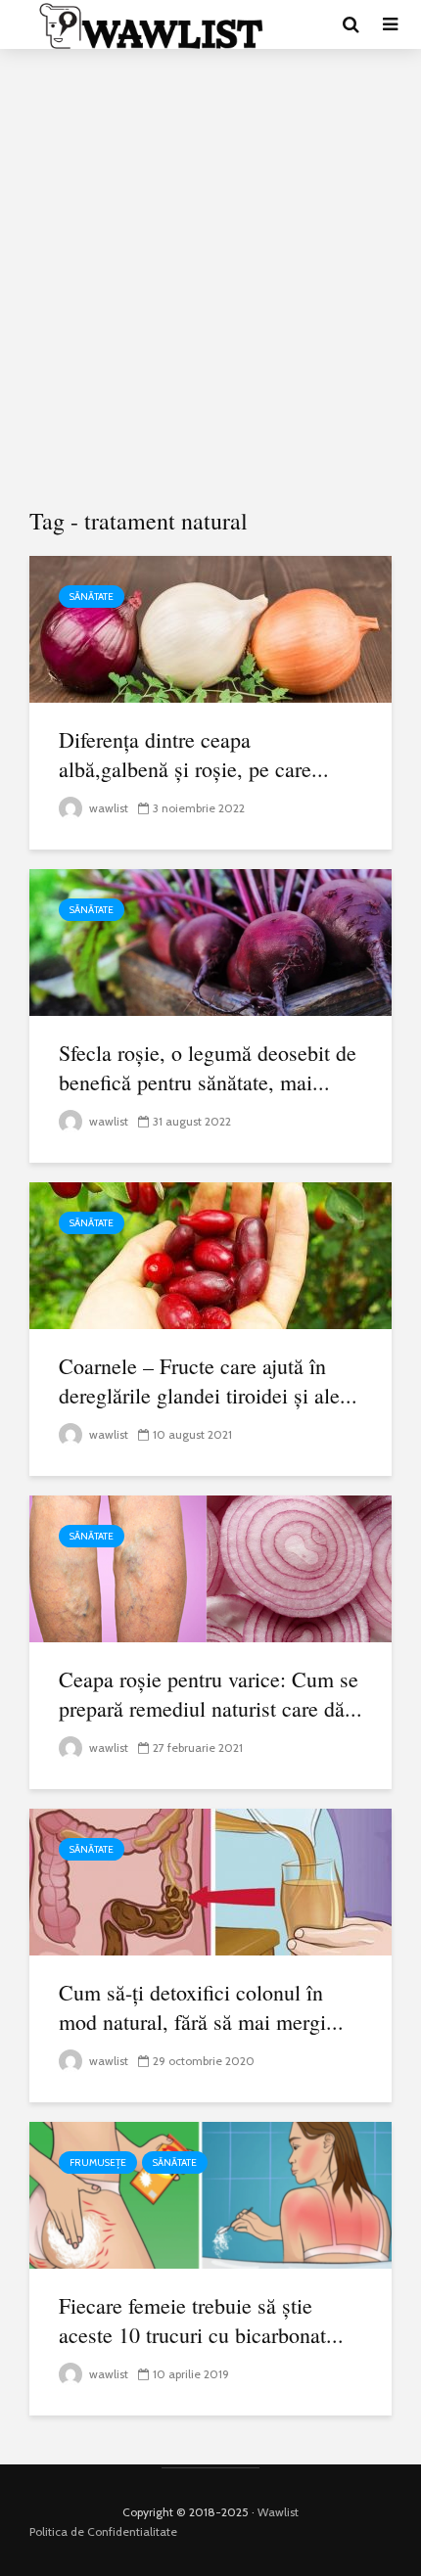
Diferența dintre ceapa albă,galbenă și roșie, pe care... (194, 754)
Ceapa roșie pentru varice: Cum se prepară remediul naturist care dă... (210, 1694)
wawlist (107, 808)
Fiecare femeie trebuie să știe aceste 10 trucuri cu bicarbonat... (201, 2320)
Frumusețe (98, 2162)
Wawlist (278, 2512)
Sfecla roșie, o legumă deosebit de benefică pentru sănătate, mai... (208, 1067)
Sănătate (92, 597)
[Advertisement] (210, 279)
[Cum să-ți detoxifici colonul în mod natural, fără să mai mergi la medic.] (210, 1881)
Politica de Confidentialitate (103, 2531)
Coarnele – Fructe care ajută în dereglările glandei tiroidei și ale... (208, 1380)
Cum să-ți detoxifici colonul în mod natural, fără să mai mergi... (201, 2007)
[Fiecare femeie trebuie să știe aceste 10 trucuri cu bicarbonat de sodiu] (210, 2194)
